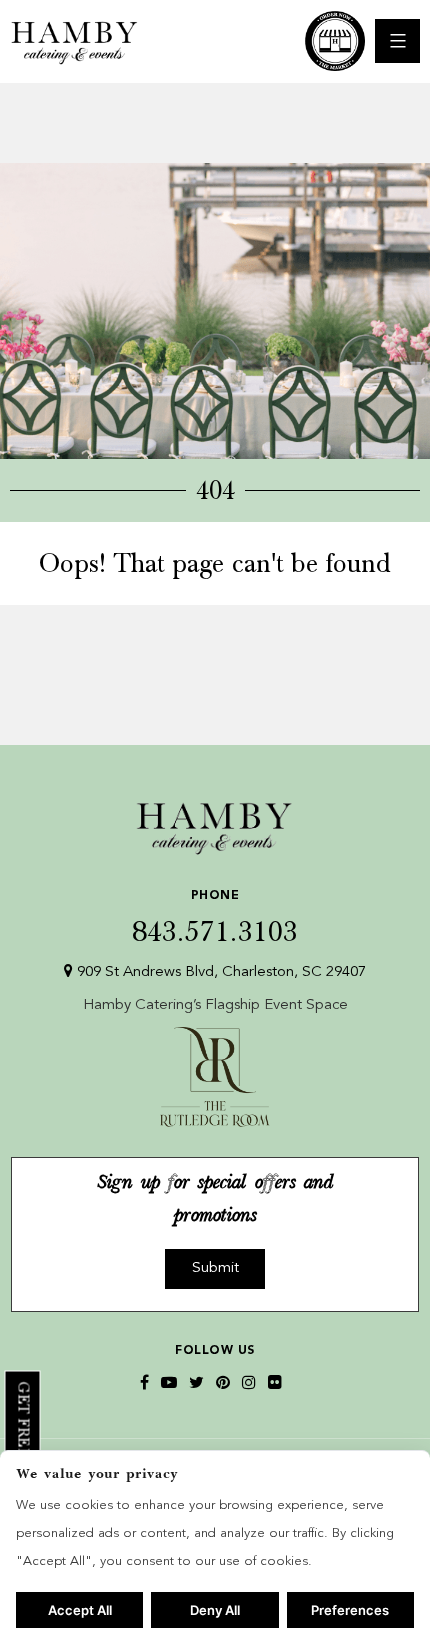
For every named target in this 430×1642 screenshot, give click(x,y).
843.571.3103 (215, 919)
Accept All (80, 1610)
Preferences (350, 1610)
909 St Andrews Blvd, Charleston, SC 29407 (219, 972)
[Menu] (397, 41)
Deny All (215, 1610)
